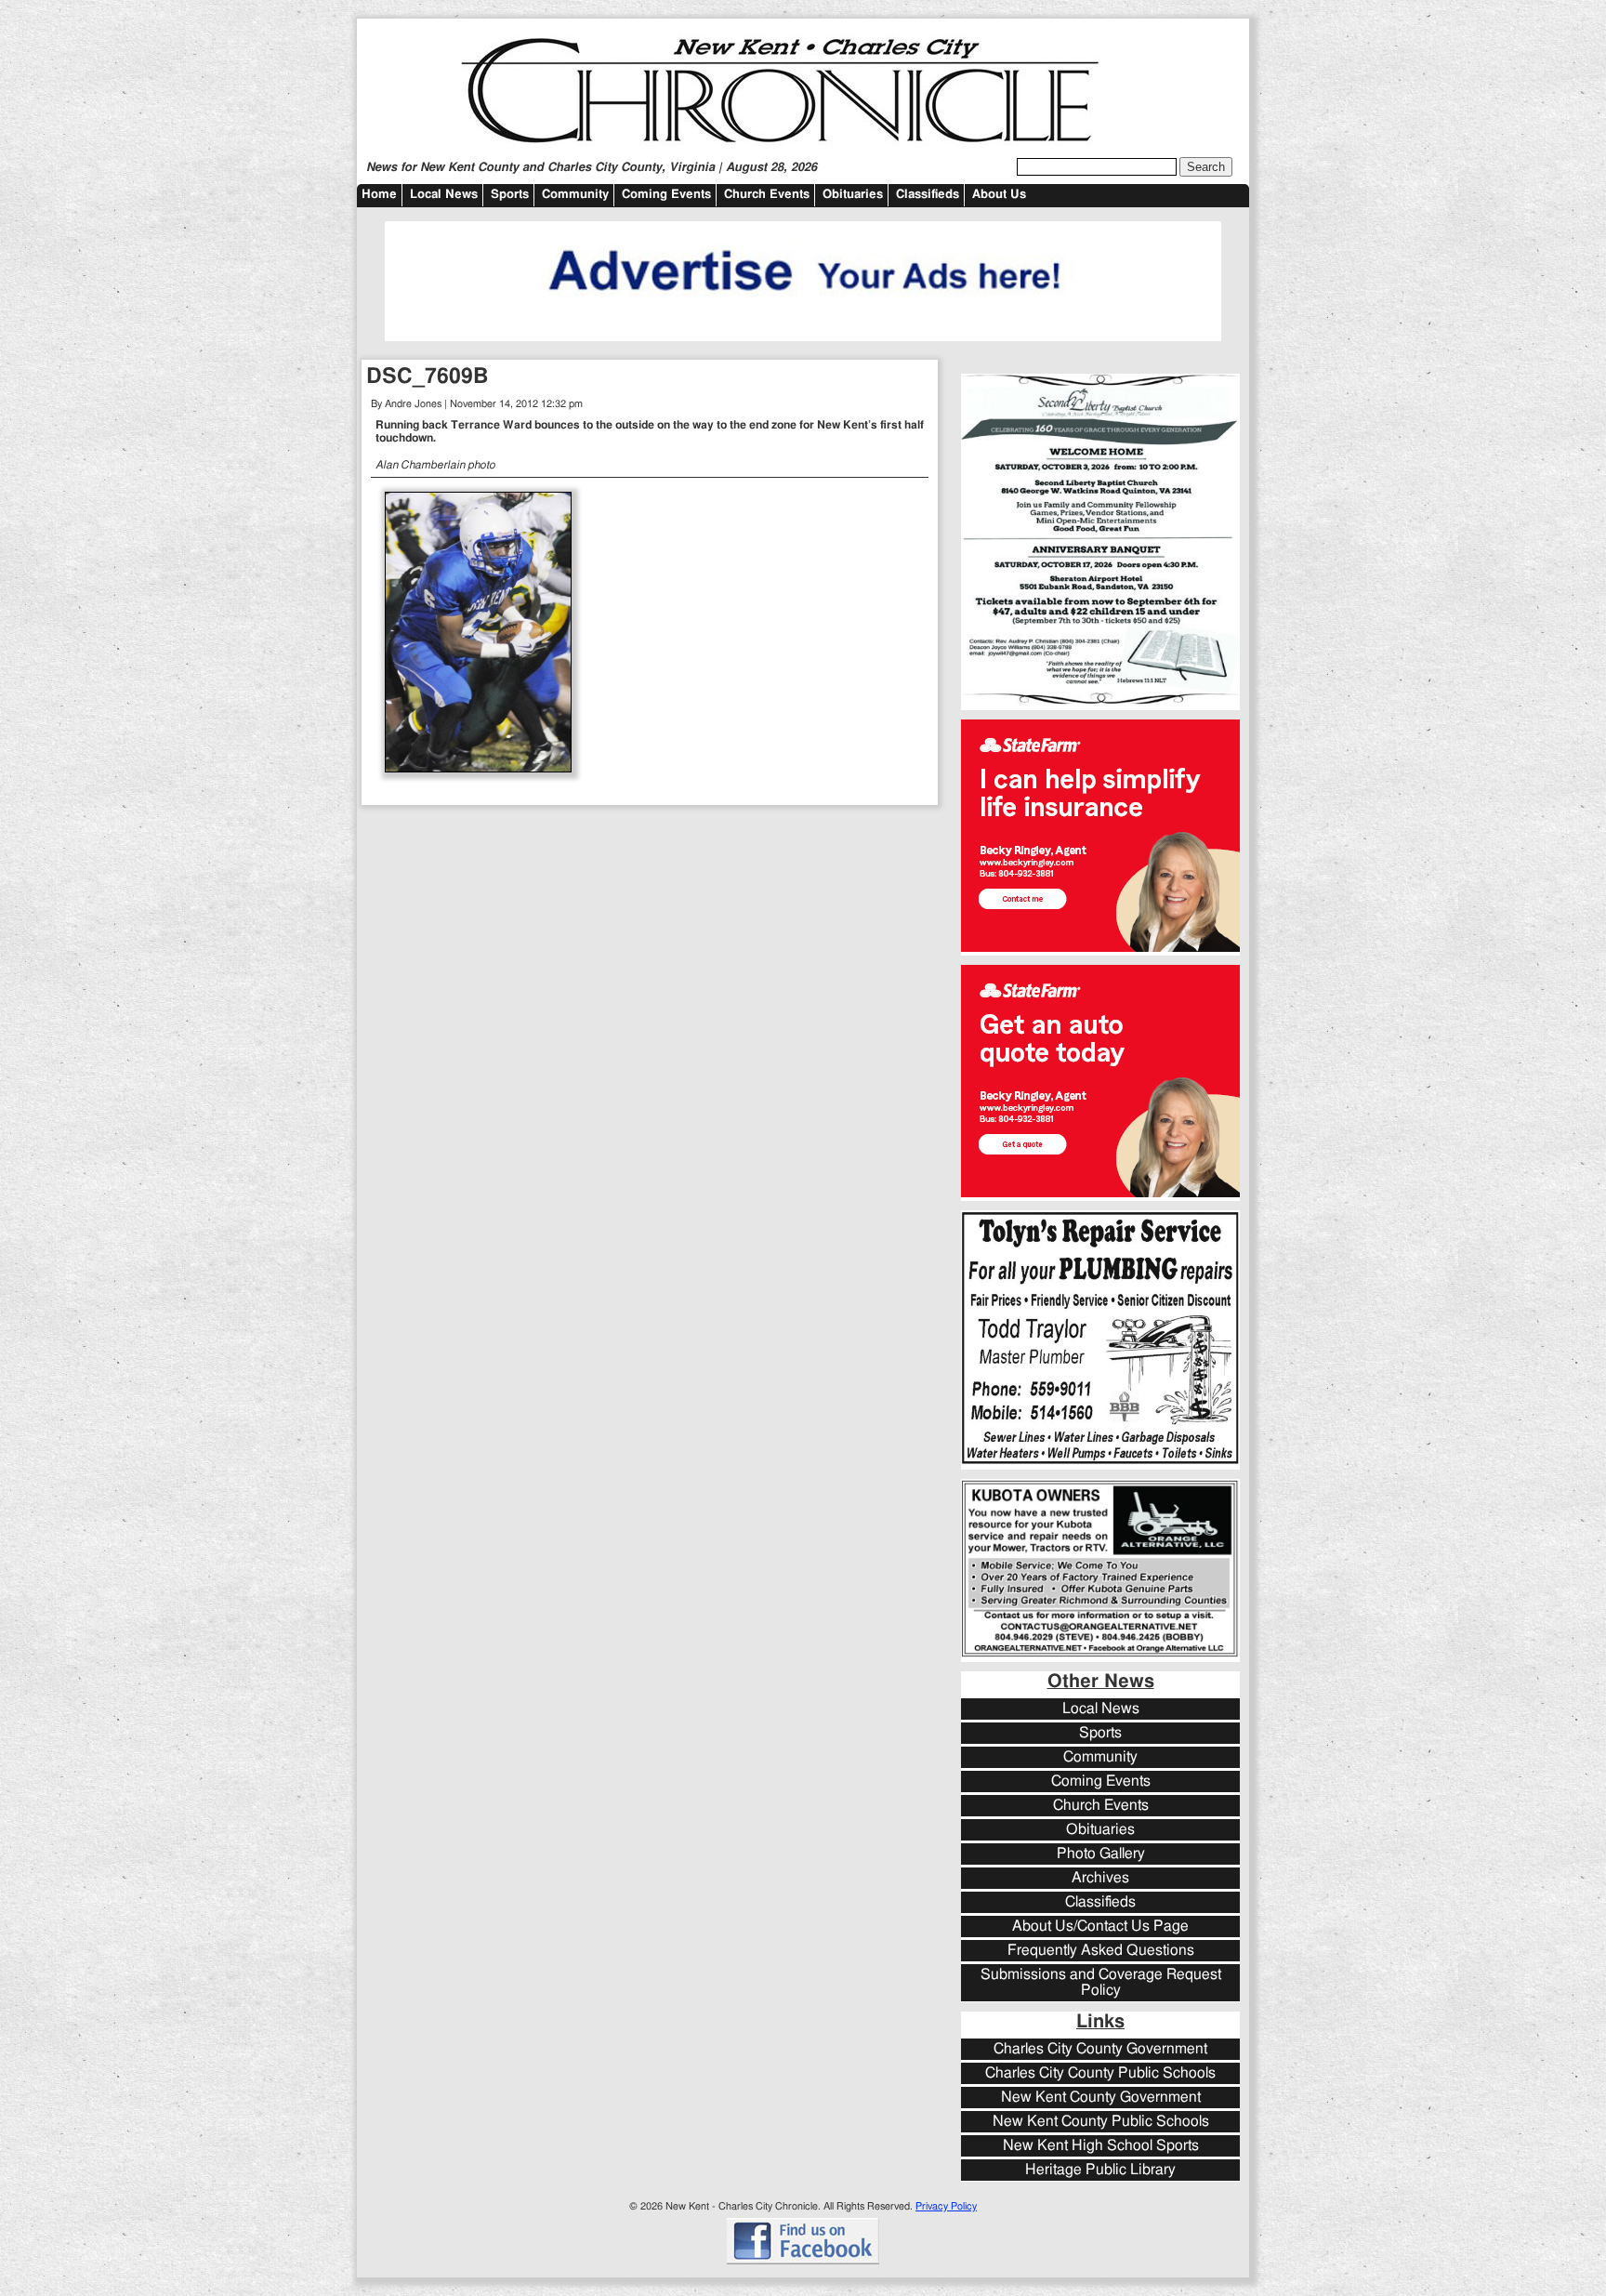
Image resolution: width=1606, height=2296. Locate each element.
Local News (444, 195)
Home (379, 195)
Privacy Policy (946, 2206)
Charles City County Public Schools (1100, 2073)
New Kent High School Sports (1101, 2146)
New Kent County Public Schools (1101, 2122)
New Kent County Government (1101, 2098)
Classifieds (928, 195)
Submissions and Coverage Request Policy (1101, 1983)
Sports (510, 195)
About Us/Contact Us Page (1100, 1927)
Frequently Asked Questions (1101, 1951)
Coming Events (666, 195)
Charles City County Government (1100, 2049)
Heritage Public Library (1100, 2170)
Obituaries (853, 195)
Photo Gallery (1101, 1854)
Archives (1100, 1878)
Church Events (767, 195)
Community (575, 195)
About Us (999, 195)
